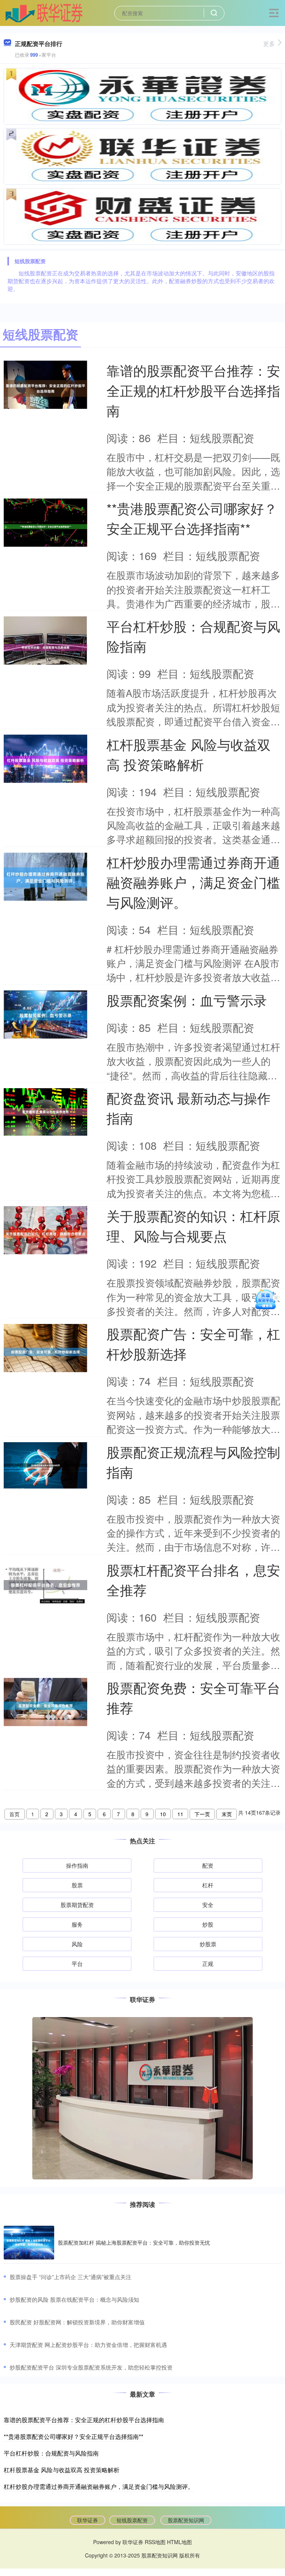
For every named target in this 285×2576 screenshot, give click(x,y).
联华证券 (88, 2520)
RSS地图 (155, 2542)
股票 (77, 1885)
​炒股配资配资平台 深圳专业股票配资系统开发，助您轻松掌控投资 (91, 2367)
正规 (208, 1964)
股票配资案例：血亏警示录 (187, 1000)
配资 (208, 1865)
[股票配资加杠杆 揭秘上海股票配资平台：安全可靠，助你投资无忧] (29, 2243)
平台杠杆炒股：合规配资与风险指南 (51, 2453)
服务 (77, 1924)
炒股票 (208, 1944)
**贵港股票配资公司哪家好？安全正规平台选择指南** (73, 2436)
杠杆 (208, 1885)
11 (180, 1814)
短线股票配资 (132, 2520)
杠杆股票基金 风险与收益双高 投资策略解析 (62, 2470)
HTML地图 (179, 2542)
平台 (77, 1964)
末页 (227, 1814)
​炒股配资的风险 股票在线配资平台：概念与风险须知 (74, 2299)
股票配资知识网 (186, 2520)
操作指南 (77, 1865)
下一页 (202, 1814)
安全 (208, 1905)
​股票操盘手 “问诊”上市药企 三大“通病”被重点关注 (71, 2277)
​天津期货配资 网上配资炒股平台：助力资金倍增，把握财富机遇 (88, 2345)
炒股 (208, 1924)
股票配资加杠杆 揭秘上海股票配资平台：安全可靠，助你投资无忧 (134, 2242)
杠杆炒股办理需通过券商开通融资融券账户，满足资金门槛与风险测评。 (193, 882)
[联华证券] (44, 12)
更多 (269, 44)
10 (163, 1814)
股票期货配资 (77, 1905)
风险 (77, 1944)
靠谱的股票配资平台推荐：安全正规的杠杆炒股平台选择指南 (193, 390)
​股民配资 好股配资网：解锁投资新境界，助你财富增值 (77, 2322)
